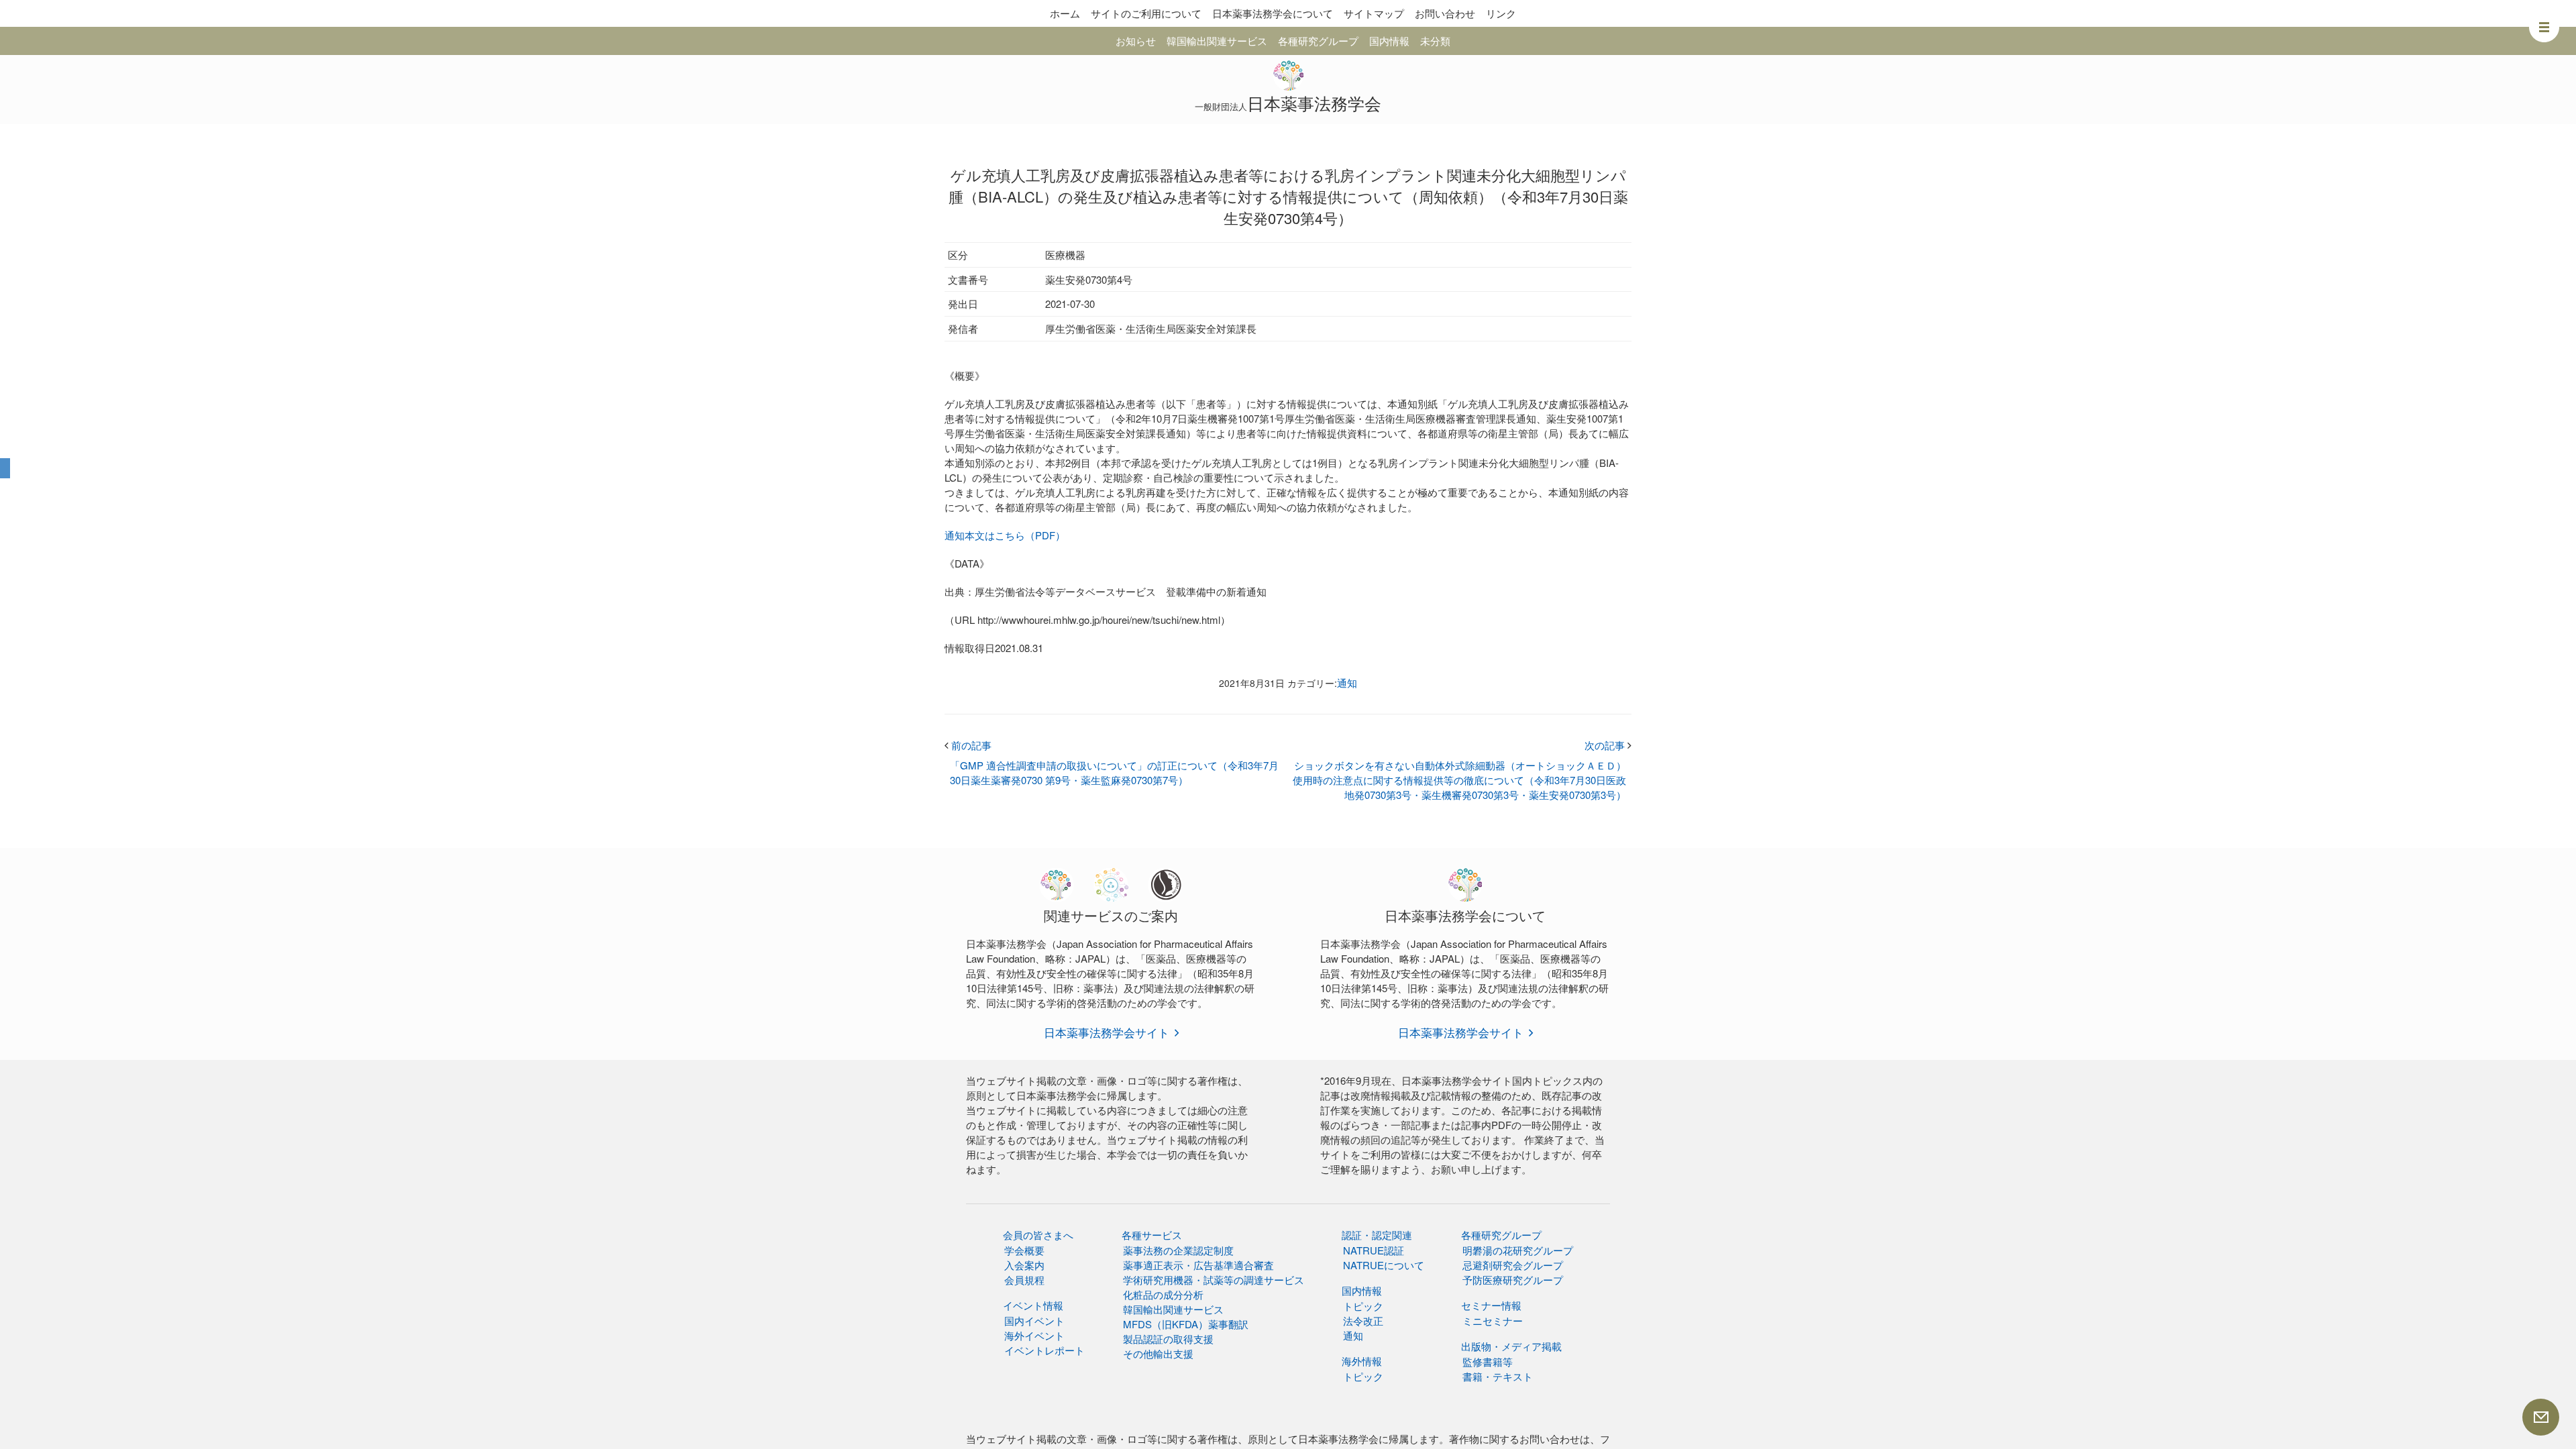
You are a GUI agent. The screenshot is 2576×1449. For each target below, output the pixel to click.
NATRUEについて (1384, 1265)
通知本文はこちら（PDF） (1005, 535)
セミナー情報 (1491, 1305)
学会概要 (1024, 1250)
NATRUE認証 (1374, 1250)
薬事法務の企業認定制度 (1178, 1250)
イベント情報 (1033, 1305)
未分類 (1435, 41)
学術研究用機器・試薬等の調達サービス (1214, 1280)
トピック (1363, 1306)
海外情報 (1362, 1361)
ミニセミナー (1493, 1321)
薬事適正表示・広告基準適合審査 (1198, 1265)
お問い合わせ (1445, 13)
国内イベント (1034, 1321)
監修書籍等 (1488, 1361)
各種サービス (1152, 1235)
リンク (1501, 13)
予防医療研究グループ (1513, 1280)
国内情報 (1389, 41)
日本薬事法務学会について (1273, 13)
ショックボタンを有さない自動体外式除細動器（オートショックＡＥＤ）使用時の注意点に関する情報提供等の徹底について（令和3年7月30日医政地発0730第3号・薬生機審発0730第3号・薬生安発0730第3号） (1459, 780)
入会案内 (1024, 1265)
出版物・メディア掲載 (1511, 1346)
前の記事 (968, 745)
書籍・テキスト (1498, 1376)
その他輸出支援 (1158, 1353)
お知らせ (1136, 41)
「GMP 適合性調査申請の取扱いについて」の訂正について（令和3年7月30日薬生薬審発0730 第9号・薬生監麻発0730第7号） (1114, 772)
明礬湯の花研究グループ (1518, 1250)
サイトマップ (1374, 13)
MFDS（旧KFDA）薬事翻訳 (1186, 1324)
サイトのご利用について (1146, 13)
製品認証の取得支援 (1168, 1339)
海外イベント (1034, 1335)
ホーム (1065, 13)
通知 (1347, 683)
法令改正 (1363, 1321)
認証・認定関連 (1377, 1235)
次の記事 (1608, 745)
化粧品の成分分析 (1163, 1294)
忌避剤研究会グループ (1513, 1265)
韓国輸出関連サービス (1217, 41)
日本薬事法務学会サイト (1107, 1032)
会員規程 (1024, 1280)
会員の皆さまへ (1038, 1235)
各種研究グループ (1318, 41)
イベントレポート (1044, 1350)
